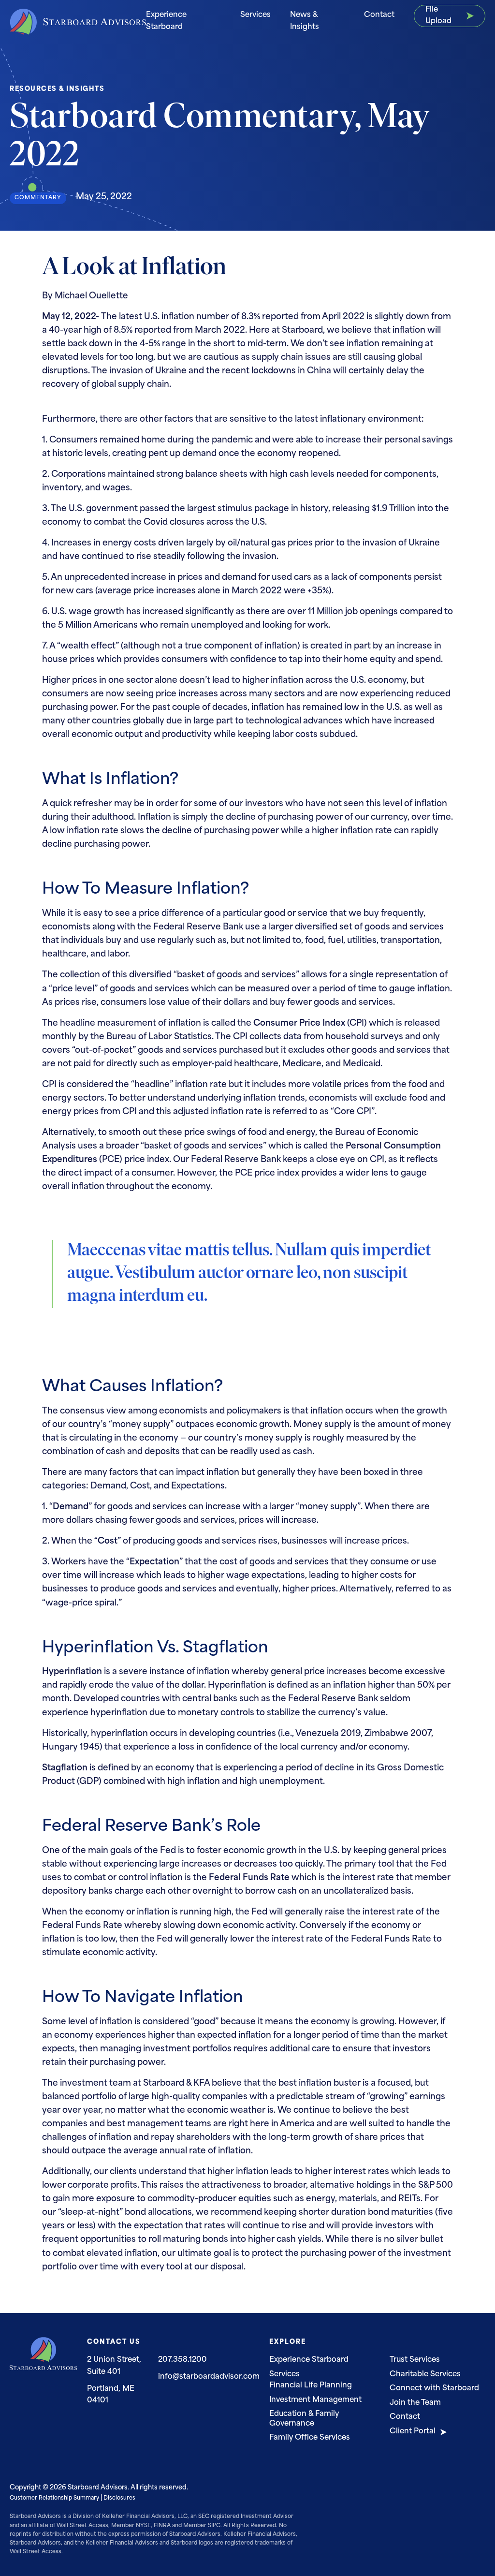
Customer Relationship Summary (54, 2498)
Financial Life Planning (311, 2386)
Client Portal (413, 2432)
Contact (379, 15)
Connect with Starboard (434, 2389)
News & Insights (305, 21)
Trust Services (415, 2360)
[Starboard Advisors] (78, 22)
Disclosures (119, 2498)
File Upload (438, 16)
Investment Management (315, 2400)
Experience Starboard (166, 21)
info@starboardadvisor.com (209, 2377)
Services (255, 15)
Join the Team (415, 2403)
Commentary (38, 198)
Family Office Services (310, 2438)
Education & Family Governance (304, 2419)
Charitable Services (425, 2375)
